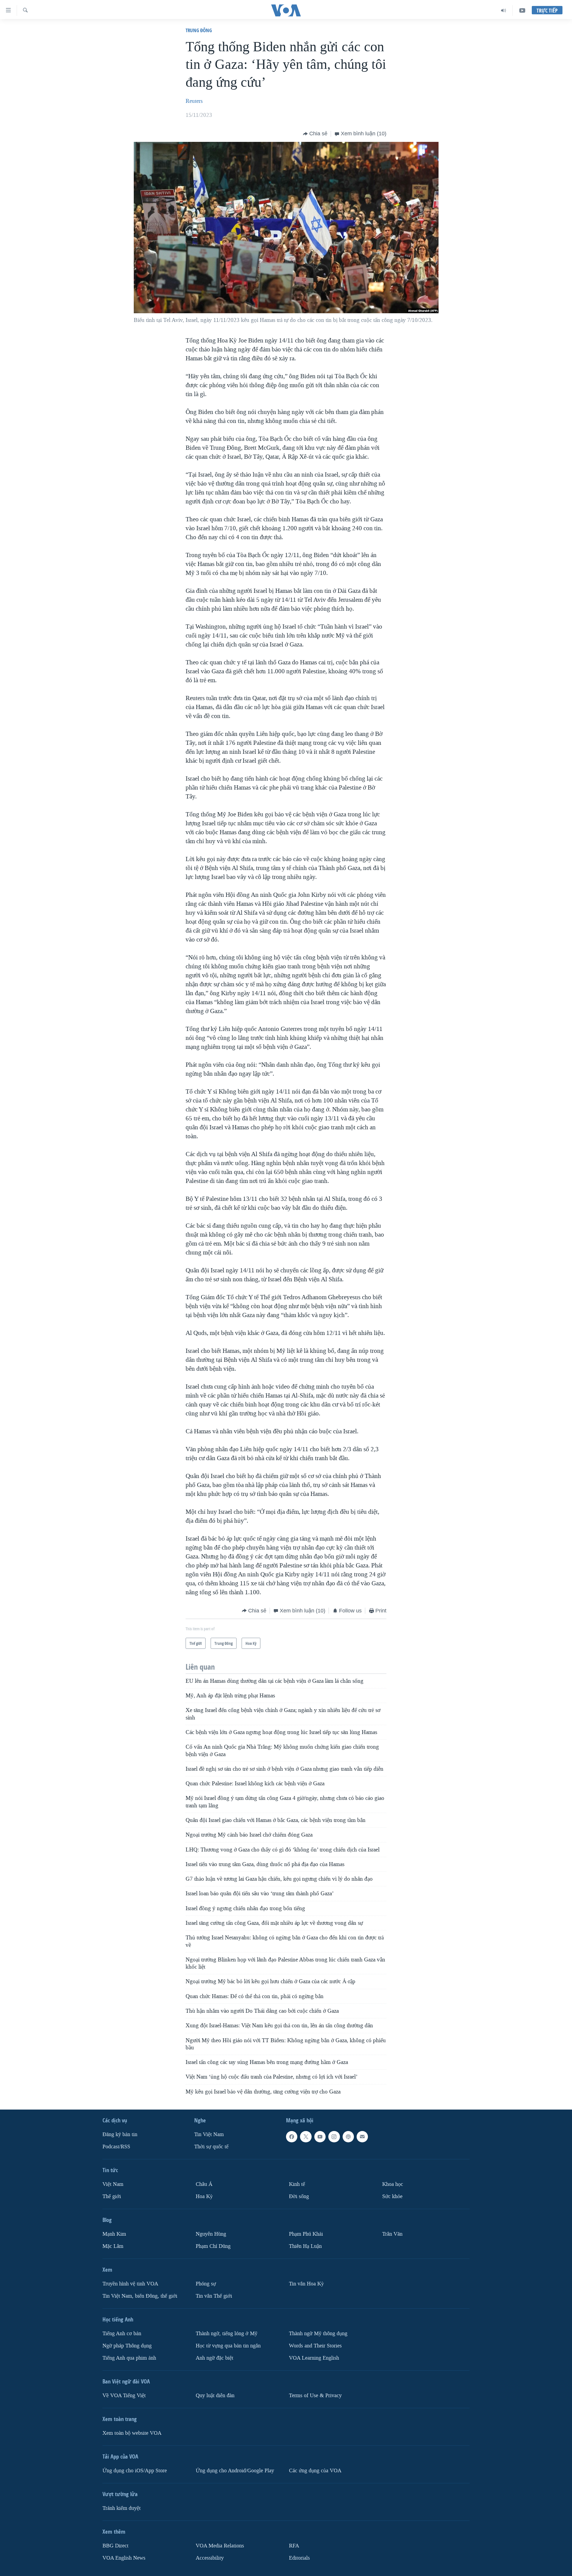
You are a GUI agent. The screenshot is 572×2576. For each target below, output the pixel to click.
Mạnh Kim (114, 2234)
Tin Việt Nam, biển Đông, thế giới (140, 2296)
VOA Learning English (314, 2358)
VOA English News (124, 2558)
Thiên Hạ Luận (305, 2246)
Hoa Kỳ (204, 2196)
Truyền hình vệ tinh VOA (130, 2284)
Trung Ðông (199, 30)
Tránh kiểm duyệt (122, 2508)
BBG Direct (115, 2546)
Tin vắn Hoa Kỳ (306, 2284)
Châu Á (204, 2184)
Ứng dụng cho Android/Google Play (235, 2471)
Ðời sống (299, 2196)
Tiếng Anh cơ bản (122, 2334)
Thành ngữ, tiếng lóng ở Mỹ (227, 2334)
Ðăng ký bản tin (120, 2134)
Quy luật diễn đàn (215, 2396)
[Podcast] (348, 2137)
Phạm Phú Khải (306, 2234)
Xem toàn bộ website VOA (132, 2433)
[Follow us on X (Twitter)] (306, 2137)
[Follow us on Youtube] (320, 2137)
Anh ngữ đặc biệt (214, 2358)
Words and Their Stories (315, 2346)
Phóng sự (206, 2284)
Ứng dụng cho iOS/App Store (135, 2471)
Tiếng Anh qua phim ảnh (129, 2358)
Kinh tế (297, 2184)
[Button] (315, 134)
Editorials (299, 2558)
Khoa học (393, 2184)
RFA (294, 2546)
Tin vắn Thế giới (214, 2296)
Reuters (194, 101)
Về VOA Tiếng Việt (124, 2396)
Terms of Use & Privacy (315, 2396)
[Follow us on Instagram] (334, 2137)
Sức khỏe (392, 2196)
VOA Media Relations (220, 2546)
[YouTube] (522, 10)
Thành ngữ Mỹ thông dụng (318, 2334)
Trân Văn (392, 2234)
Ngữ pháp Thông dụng (127, 2346)
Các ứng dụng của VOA (315, 2471)
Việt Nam (113, 2184)
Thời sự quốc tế (211, 2147)
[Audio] (504, 10)
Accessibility (210, 2558)
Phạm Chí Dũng (213, 2246)
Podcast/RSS (116, 2147)
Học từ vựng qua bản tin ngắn (228, 2346)
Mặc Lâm (113, 2246)
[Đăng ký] (362, 2137)
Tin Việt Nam (209, 2134)
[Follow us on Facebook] (292, 2137)
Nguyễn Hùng (211, 2234)
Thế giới (112, 2196)
